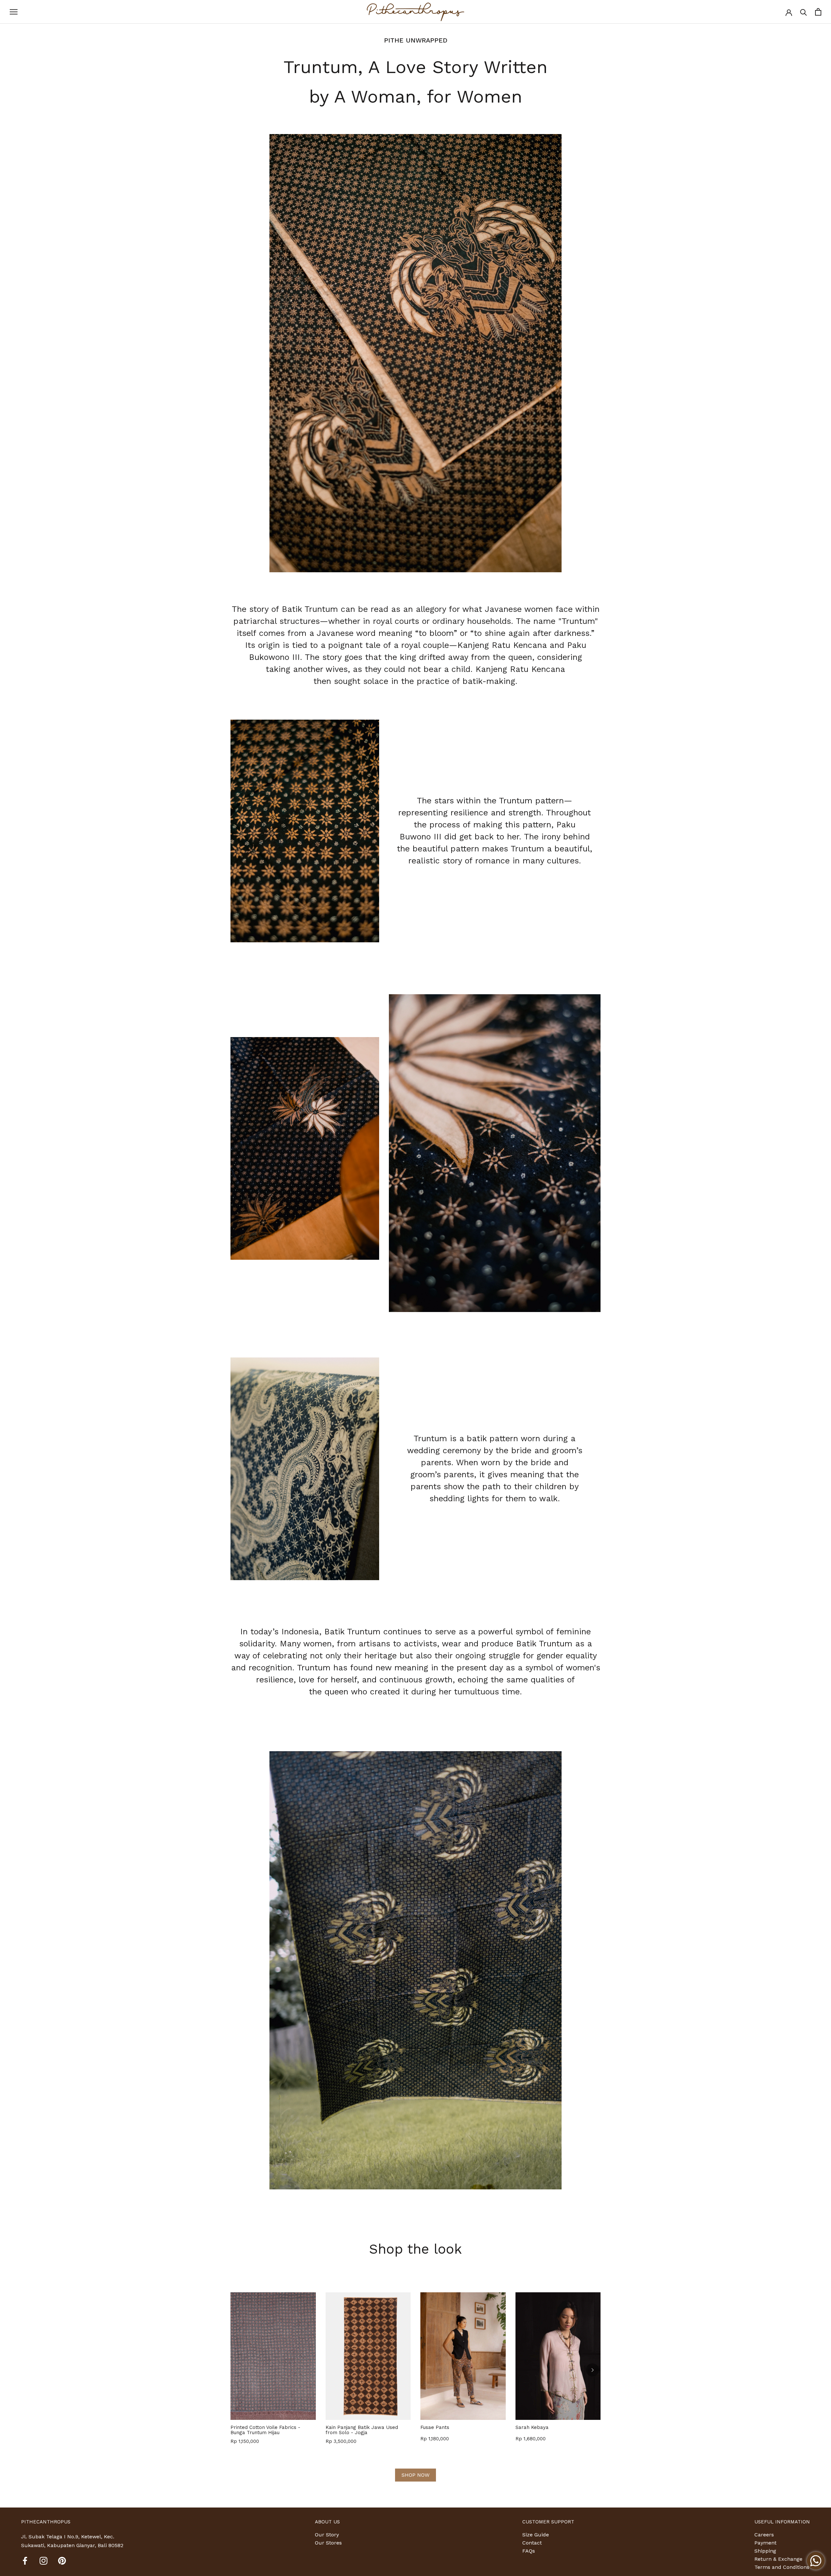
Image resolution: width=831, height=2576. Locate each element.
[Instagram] (43, 2560)
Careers (764, 2535)
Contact (532, 2543)
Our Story (327, 2535)
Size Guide (536, 2535)
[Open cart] (818, 12)
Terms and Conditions (782, 2567)
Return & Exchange (778, 2559)
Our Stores (328, 2543)
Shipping (765, 2551)
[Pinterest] (62, 2560)
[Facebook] (25, 2560)
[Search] (804, 12)
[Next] (592, 2370)
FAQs (529, 2551)
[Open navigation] (14, 12)
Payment (765, 2543)
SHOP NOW (415, 2475)
